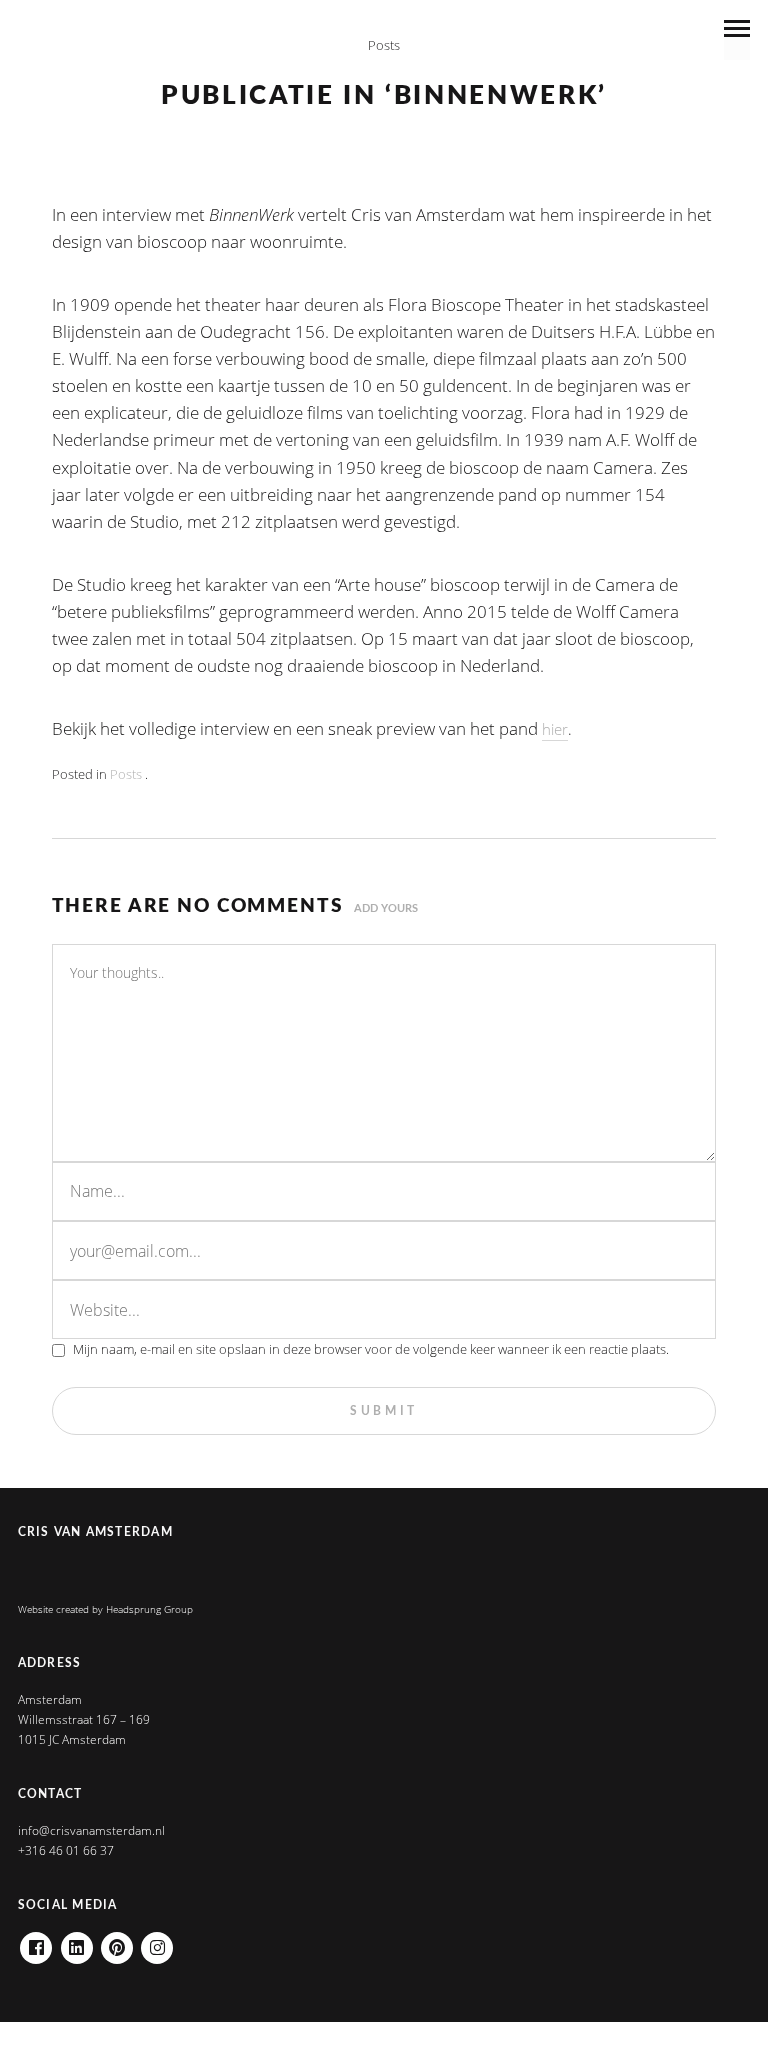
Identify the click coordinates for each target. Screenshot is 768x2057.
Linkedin (77, 1941)
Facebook (36, 1941)
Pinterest (117, 1941)
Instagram (157, 1941)
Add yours (386, 908)
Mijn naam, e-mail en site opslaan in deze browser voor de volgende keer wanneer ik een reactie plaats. (371, 1349)
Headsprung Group (149, 1609)
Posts (384, 45)
